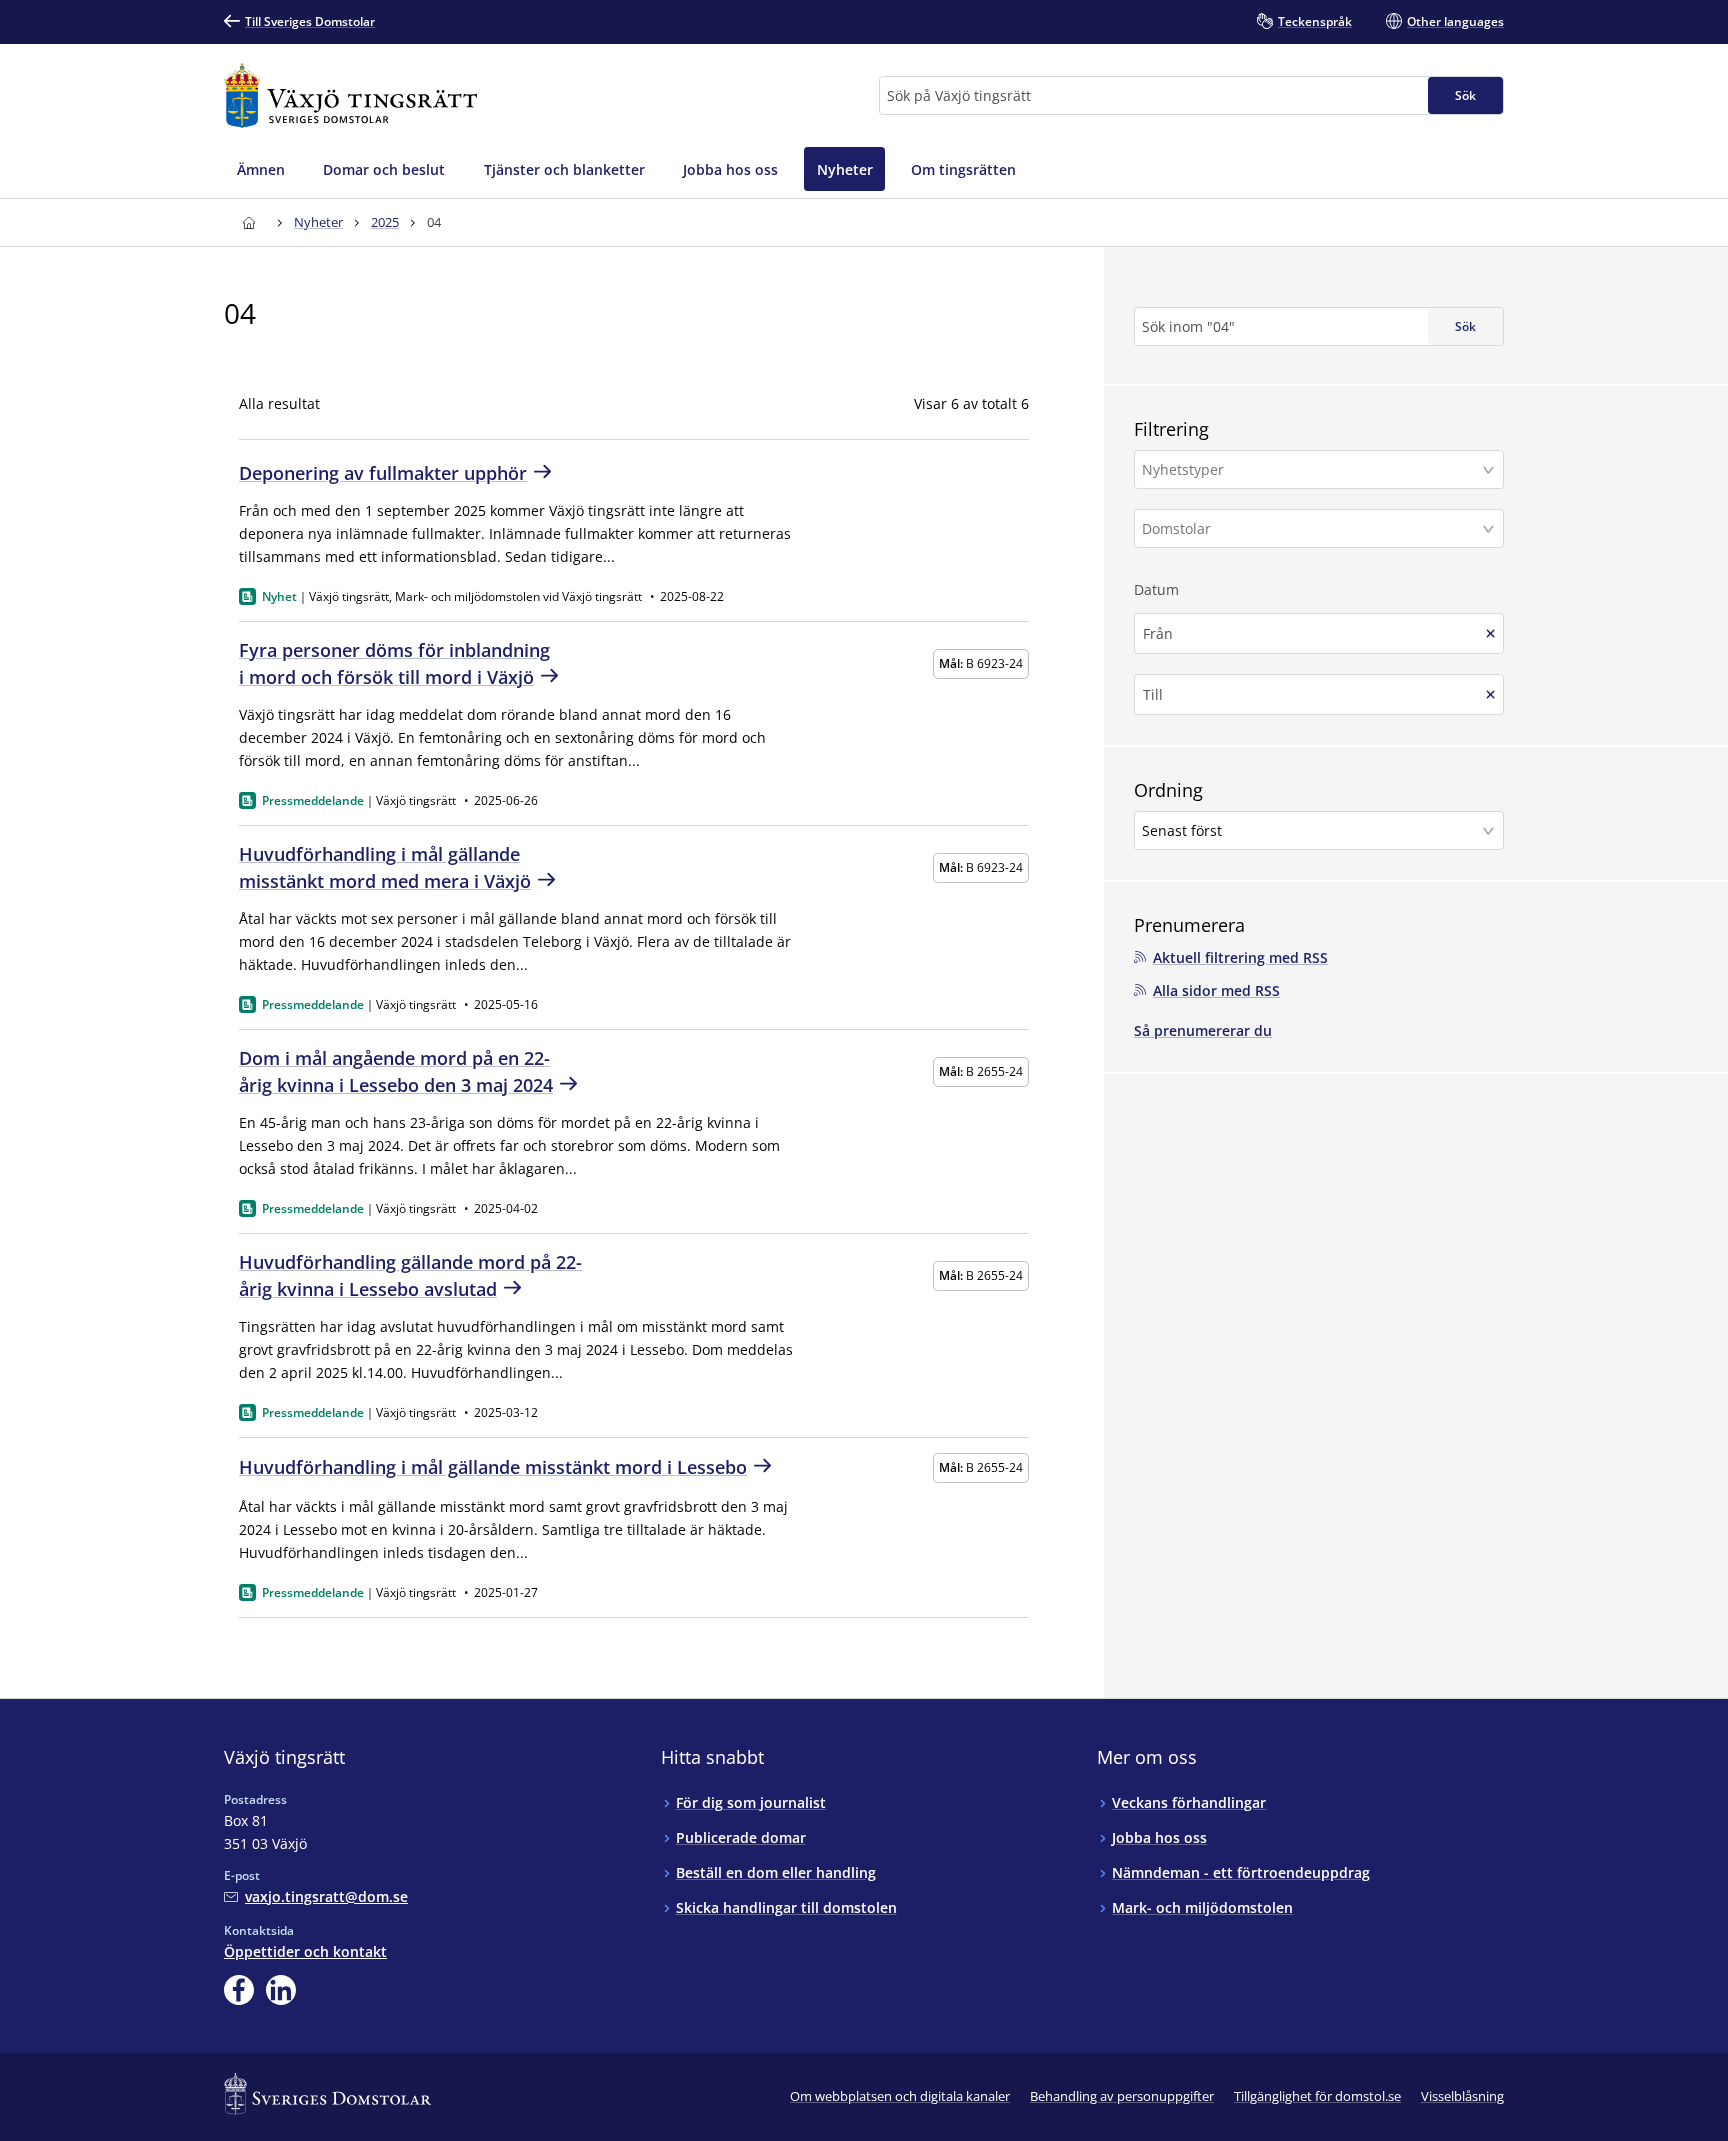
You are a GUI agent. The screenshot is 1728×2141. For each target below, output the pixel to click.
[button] (1319, 469)
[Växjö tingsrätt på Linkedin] (281, 1990)
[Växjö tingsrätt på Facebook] (239, 1990)
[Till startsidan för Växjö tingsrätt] (350, 95)
